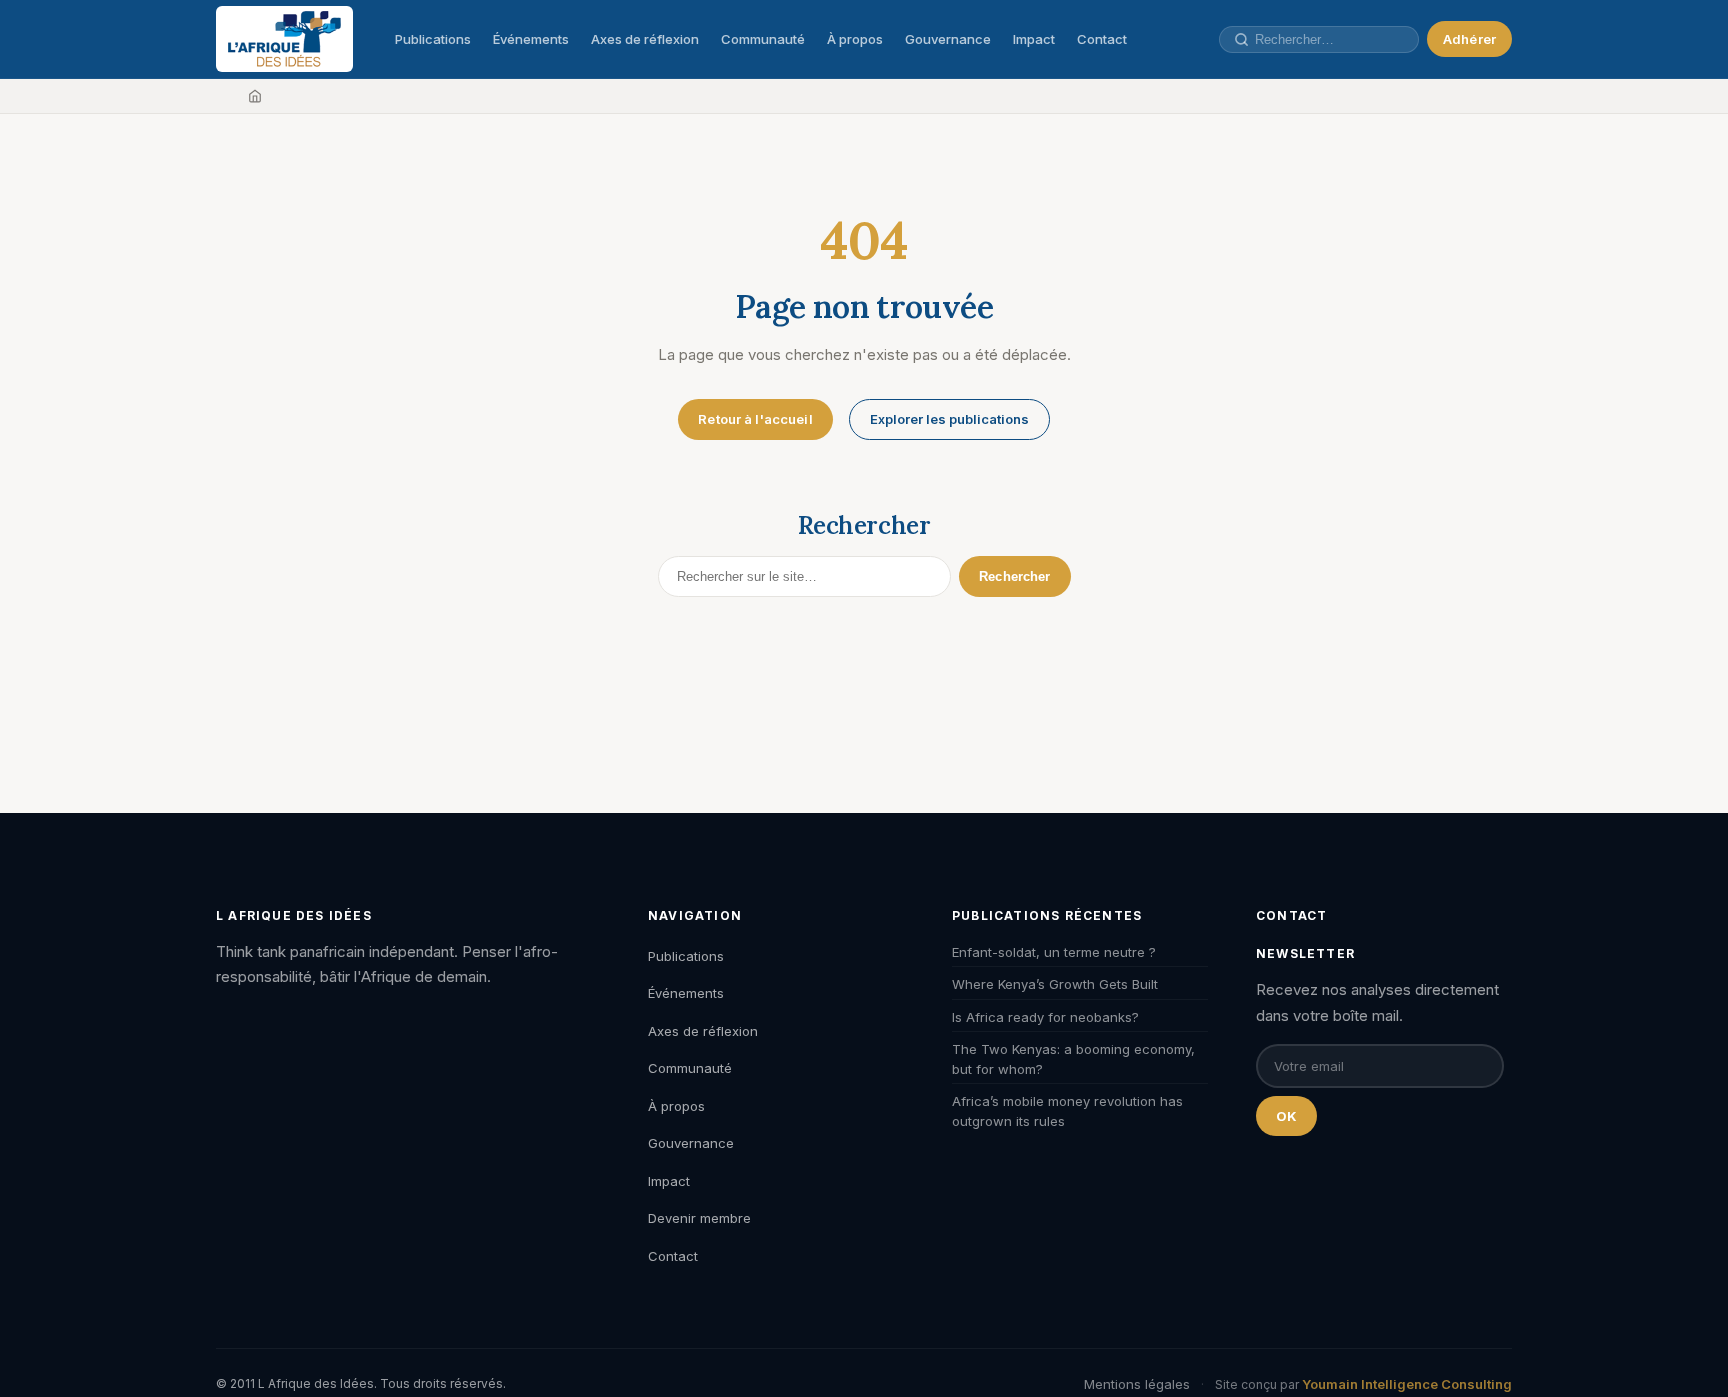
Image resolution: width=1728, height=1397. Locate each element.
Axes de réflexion (645, 39)
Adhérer (1469, 39)
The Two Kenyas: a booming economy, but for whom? (1073, 1059)
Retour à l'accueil (755, 419)
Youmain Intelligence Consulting (1407, 1384)
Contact (1102, 39)
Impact (1034, 39)
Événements (531, 39)
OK (1286, 1116)
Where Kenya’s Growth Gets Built (1055, 984)
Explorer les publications (949, 419)
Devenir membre (699, 1218)
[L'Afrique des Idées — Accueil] (284, 39)
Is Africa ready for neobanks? (1045, 1017)
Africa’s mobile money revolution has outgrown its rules (1067, 1111)
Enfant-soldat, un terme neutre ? (1054, 952)
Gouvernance (948, 39)
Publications (433, 39)
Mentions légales (1137, 1384)
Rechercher (1014, 576)
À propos (855, 39)
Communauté (763, 39)
